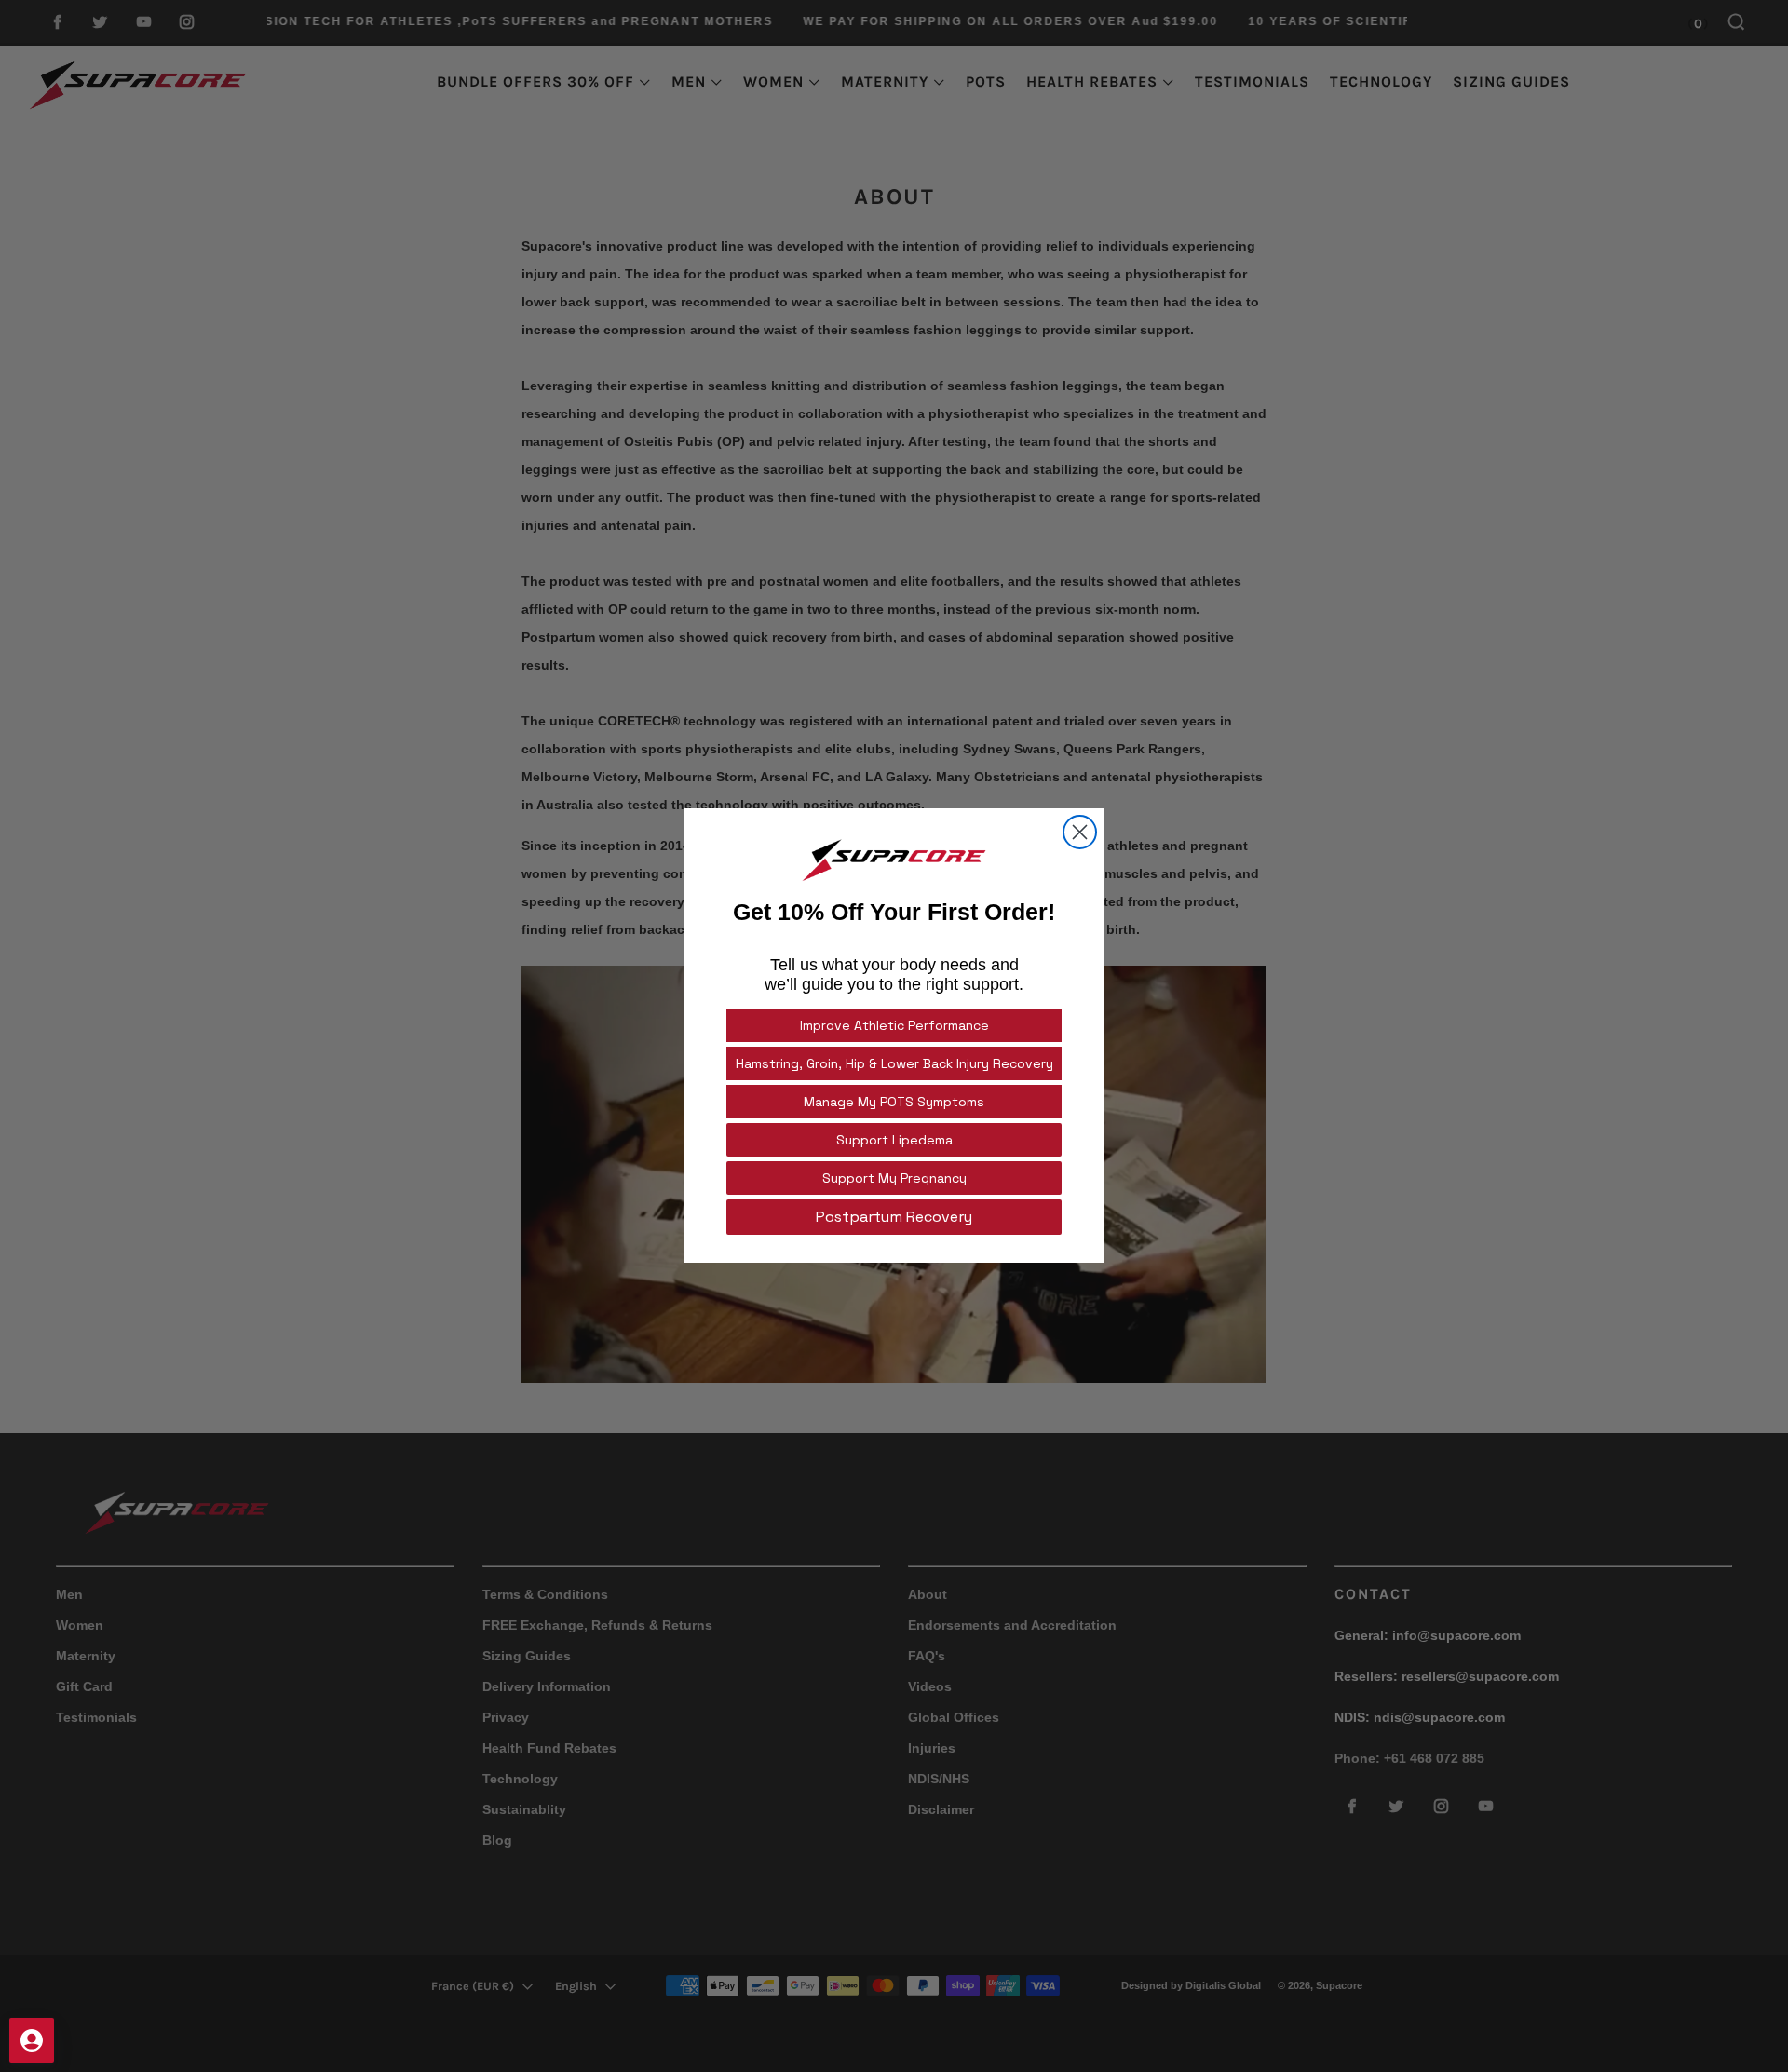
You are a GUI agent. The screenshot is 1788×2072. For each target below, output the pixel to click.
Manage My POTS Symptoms (894, 1103)
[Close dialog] (1080, 832)
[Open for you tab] (32, 2040)
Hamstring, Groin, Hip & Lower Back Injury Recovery (894, 1064)
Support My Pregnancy (894, 1179)
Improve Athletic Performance (894, 1026)
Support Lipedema (894, 1141)
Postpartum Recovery (894, 1218)
